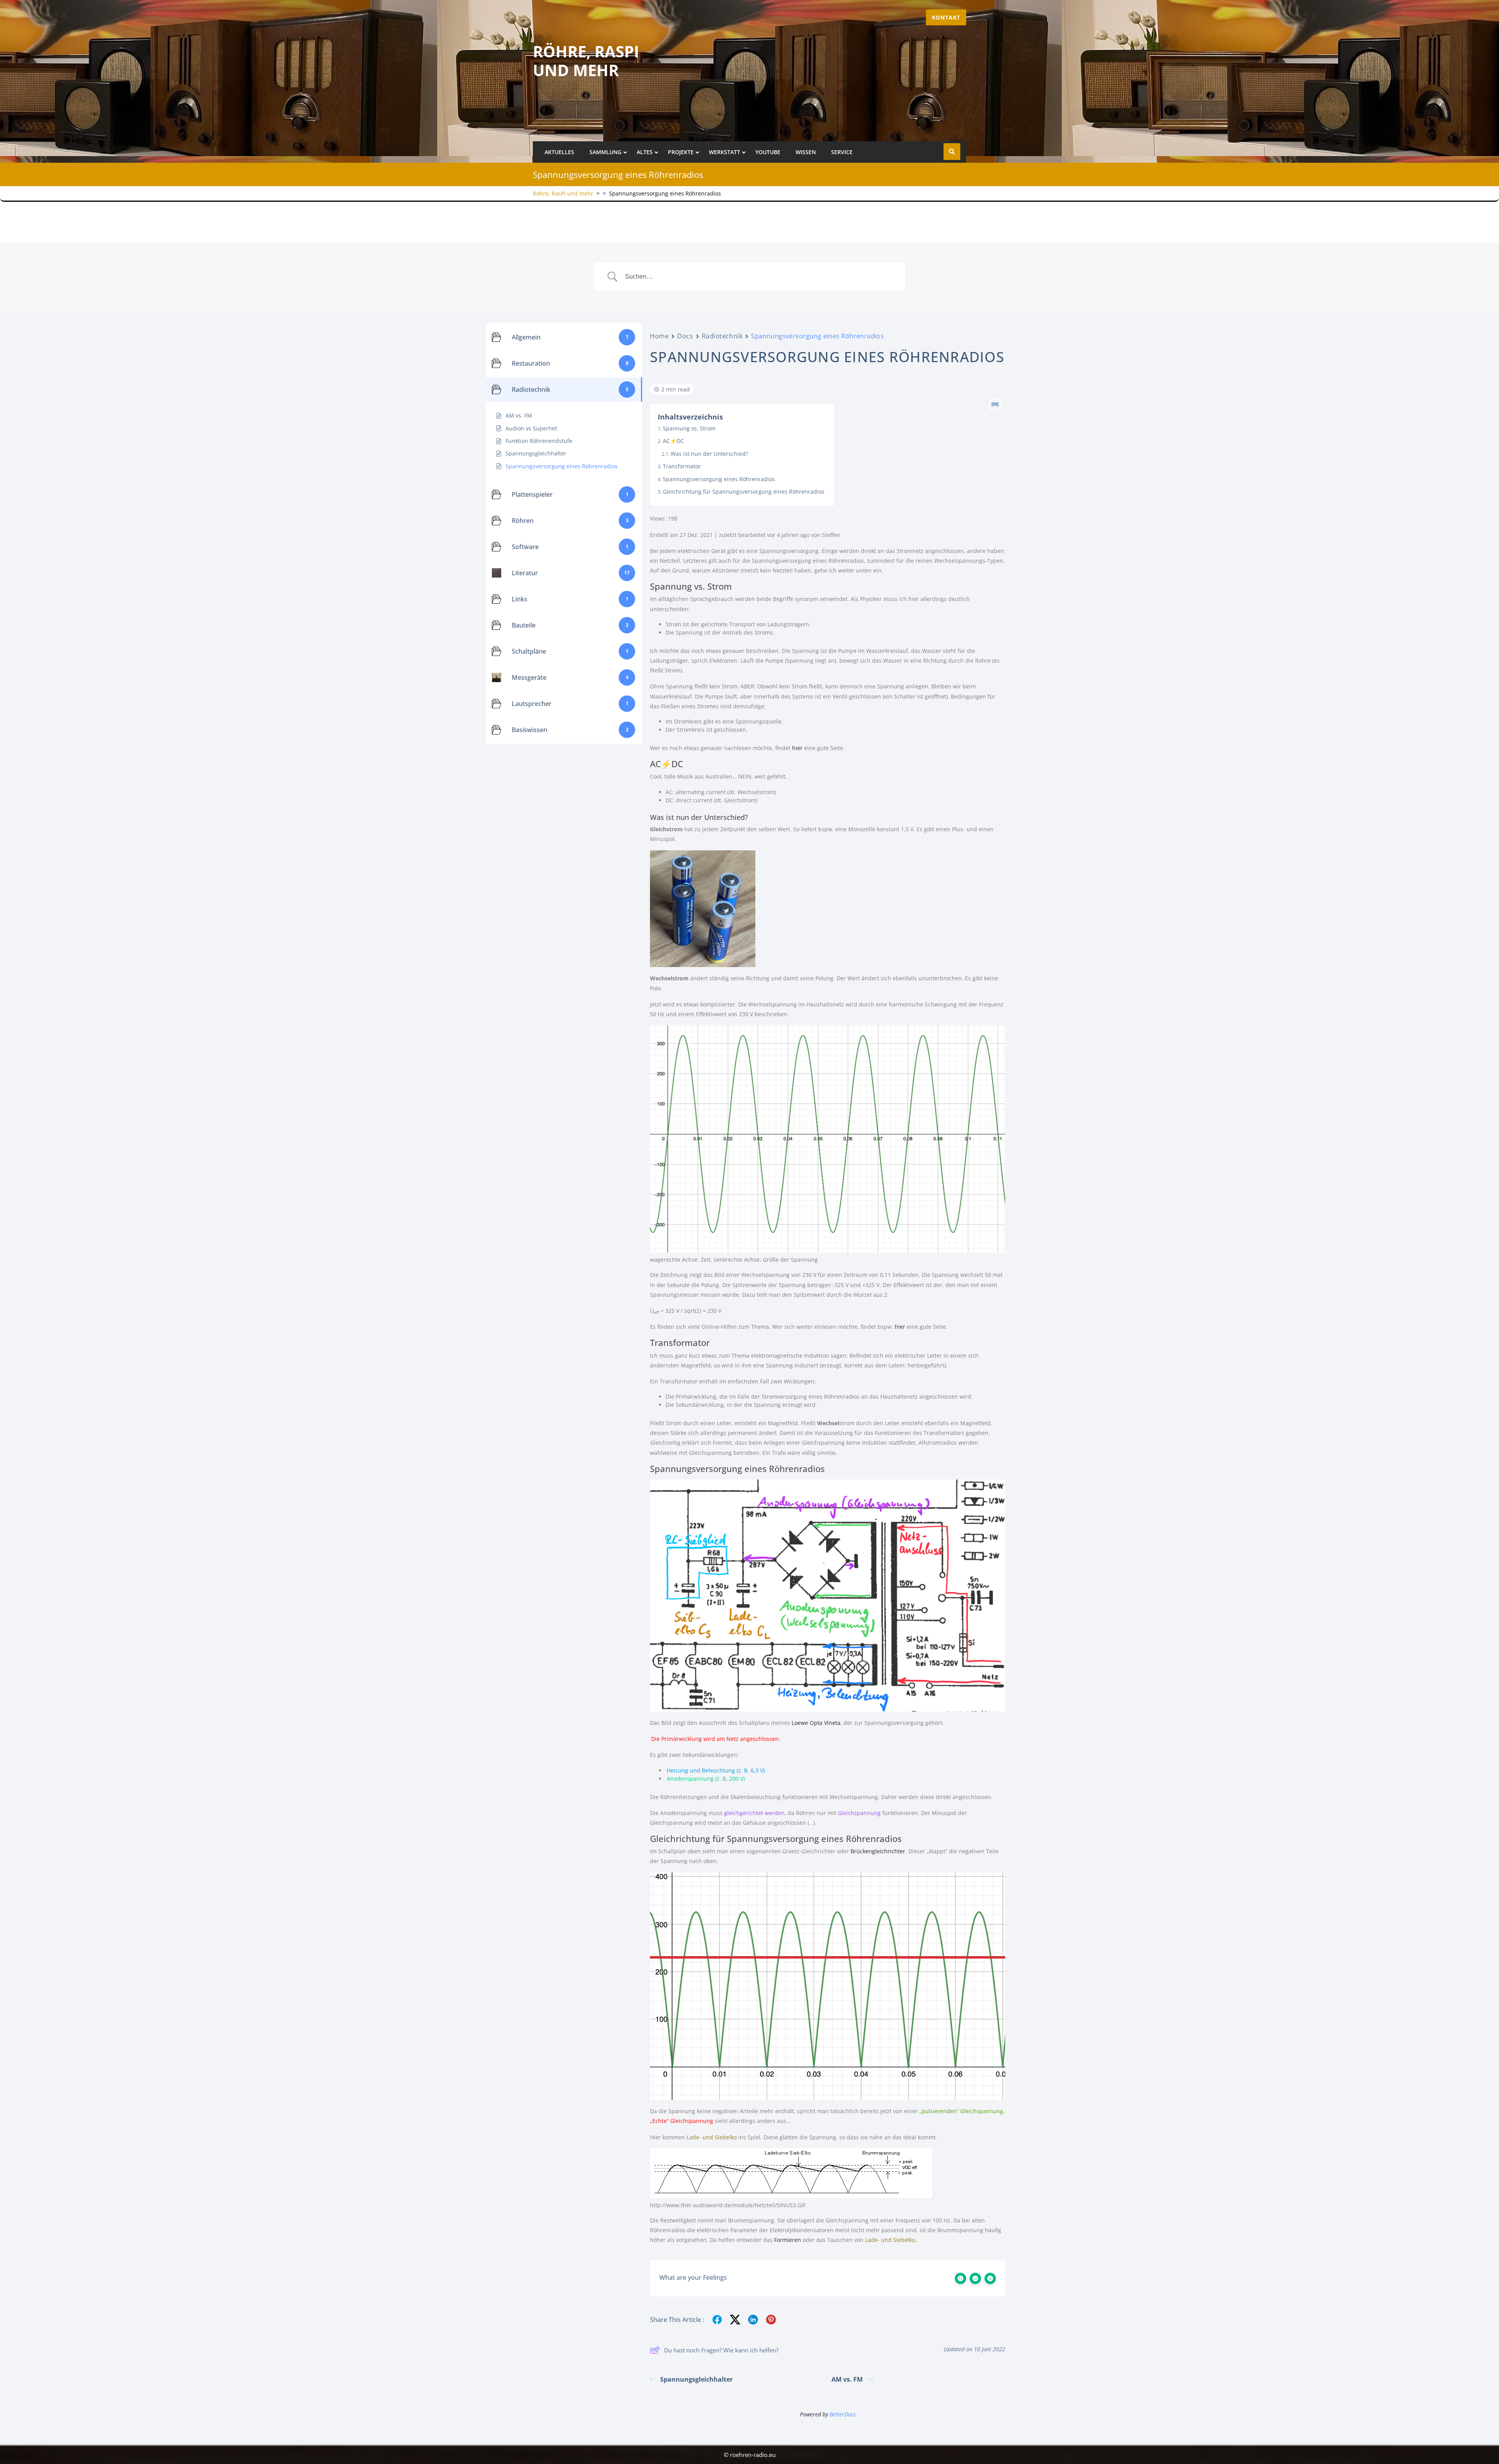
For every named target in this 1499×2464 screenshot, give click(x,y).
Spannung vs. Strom (689, 428)
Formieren (788, 2240)
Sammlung (605, 152)
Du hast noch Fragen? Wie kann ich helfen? (721, 2350)
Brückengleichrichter (878, 1851)
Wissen (806, 152)
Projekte (681, 152)
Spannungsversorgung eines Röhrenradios (719, 479)
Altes (645, 152)
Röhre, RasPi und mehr (586, 61)
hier (797, 748)
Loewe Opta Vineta (816, 1723)
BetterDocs (843, 2414)
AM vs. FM (847, 2379)
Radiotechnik (722, 336)
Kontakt (946, 17)
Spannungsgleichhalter (696, 2379)
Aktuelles (559, 152)
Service (842, 152)
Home (659, 336)
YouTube (768, 152)
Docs (685, 336)
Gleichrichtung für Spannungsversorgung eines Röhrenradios (744, 492)
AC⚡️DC (673, 441)
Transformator (682, 466)
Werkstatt (725, 152)
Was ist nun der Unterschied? (709, 454)
